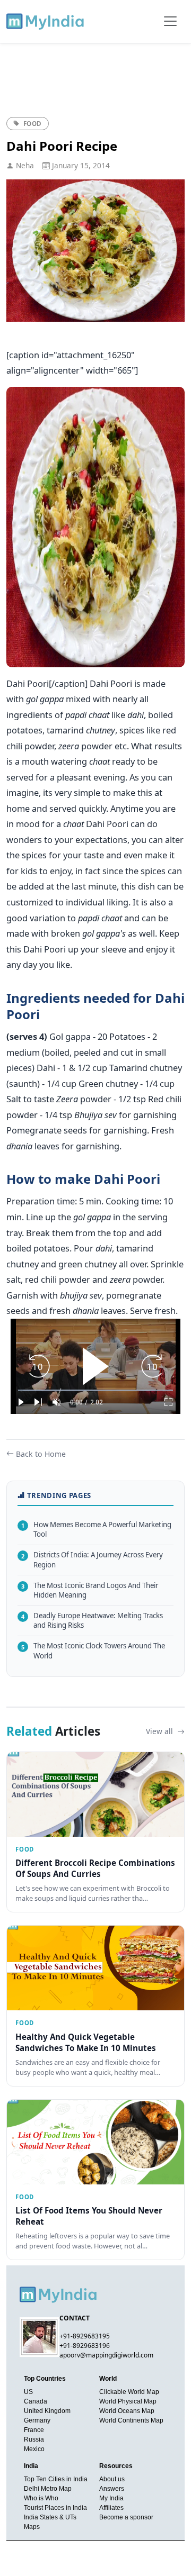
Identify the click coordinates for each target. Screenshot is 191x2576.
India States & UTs (50, 2517)
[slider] (95, 1390)
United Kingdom (47, 2411)
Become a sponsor (126, 2517)
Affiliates (111, 2508)
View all (160, 1731)
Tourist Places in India (55, 2508)
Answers (112, 2489)
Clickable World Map (129, 2392)
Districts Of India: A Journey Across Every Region (92, 1560)
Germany (37, 2420)
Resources (116, 2466)
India (31, 2466)
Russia (34, 2439)
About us (112, 2479)
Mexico (34, 2449)
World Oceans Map (127, 2411)
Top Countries (45, 2379)
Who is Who (41, 2498)
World (108, 2379)
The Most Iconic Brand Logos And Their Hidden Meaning (90, 1590)
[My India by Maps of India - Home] (46, 21)
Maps (32, 2527)
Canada (36, 2401)
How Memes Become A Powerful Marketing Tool (96, 1530)
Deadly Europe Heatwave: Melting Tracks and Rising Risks (92, 1621)
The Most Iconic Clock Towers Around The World (93, 1651)
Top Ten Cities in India (56, 2479)
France (34, 2430)
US (28, 2392)
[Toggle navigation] (170, 21)
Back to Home (41, 1454)
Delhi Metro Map (48, 2489)
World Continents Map (131, 2420)
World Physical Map (128, 2401)
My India (111, 2498)
